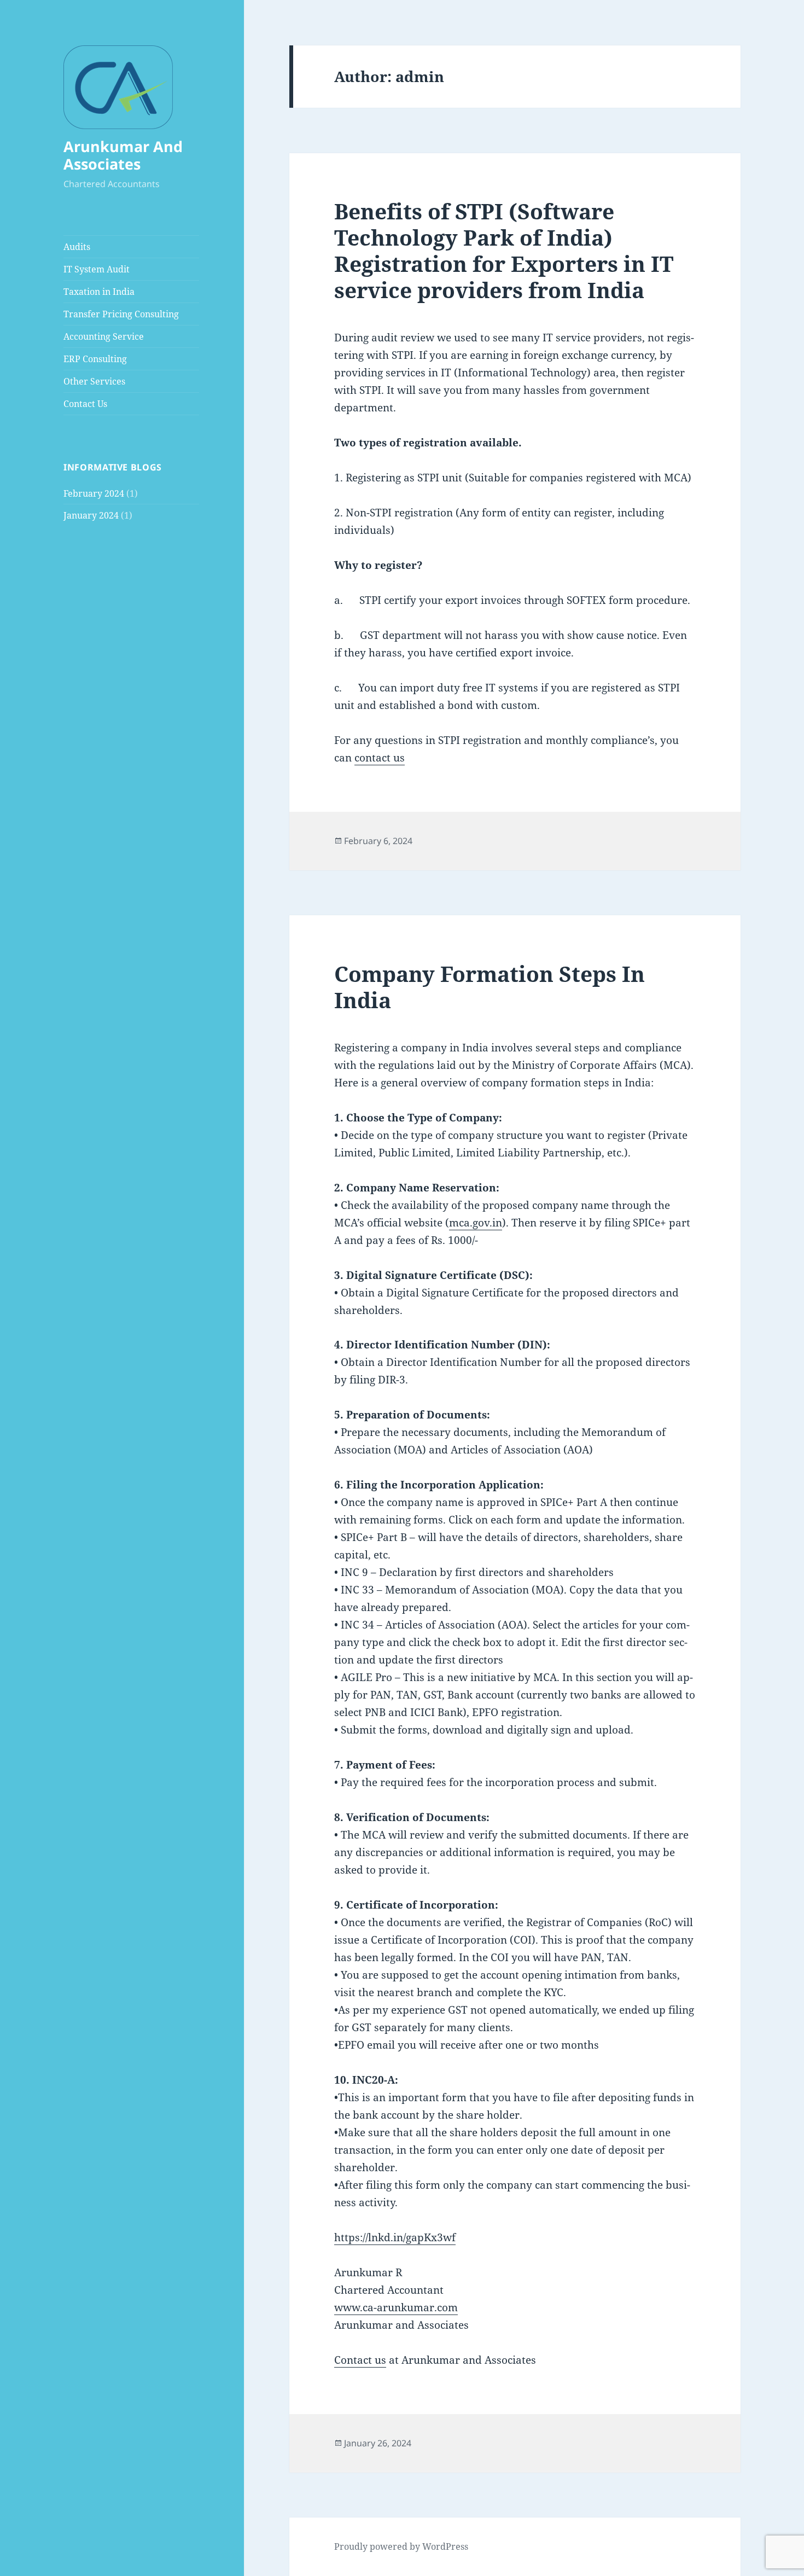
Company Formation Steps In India (490, 987)
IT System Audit (97, 269)
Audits (77, 247)
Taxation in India (99, 292)
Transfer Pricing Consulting (121, 314)
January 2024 (91, 515)
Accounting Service (104, 336)
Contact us (360, 2360)
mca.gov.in (476, 1223)
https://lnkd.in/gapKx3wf (395, 2237)
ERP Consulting (95, 359)
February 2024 (94, 493)
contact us (380, 758)
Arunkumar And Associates (123, 155)
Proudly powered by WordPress (401, 2546)
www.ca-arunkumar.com (396, 2307)
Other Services (94, 381)
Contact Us (85, 404)
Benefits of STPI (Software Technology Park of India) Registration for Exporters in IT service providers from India (504, 250)
